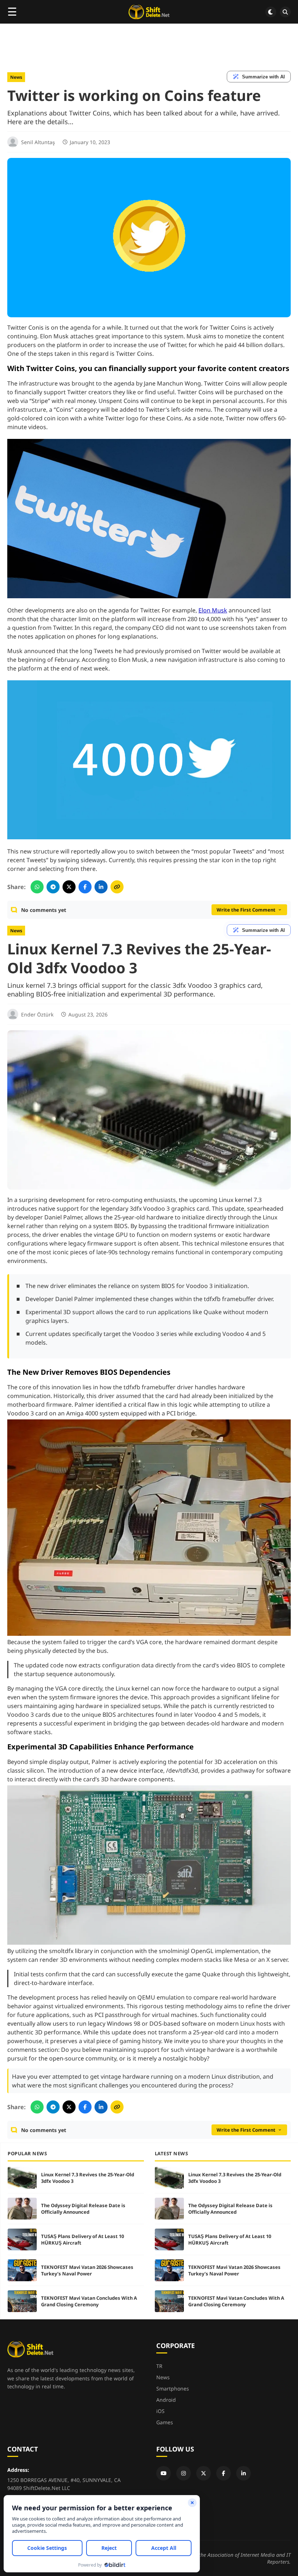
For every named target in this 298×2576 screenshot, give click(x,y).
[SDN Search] (285, 12)
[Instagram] (184, 2473)
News (16, 77)
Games (165, 2422)
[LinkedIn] (243, 2473)
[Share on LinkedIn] (101, 887)
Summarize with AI (263, 77)
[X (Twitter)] (204, 2473)
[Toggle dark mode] (271, 12)
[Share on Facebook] (85, 887)
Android (166, 2400)
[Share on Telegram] (53, 887)
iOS (160, 2411)
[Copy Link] (117, 887)
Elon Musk (213, 610)
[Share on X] (69, 887)
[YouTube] (164, 2473)
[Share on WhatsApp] (37, 887)
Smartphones (173, 2388)
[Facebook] (223, 2473)
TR (159, 2366)
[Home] (149, 12)
